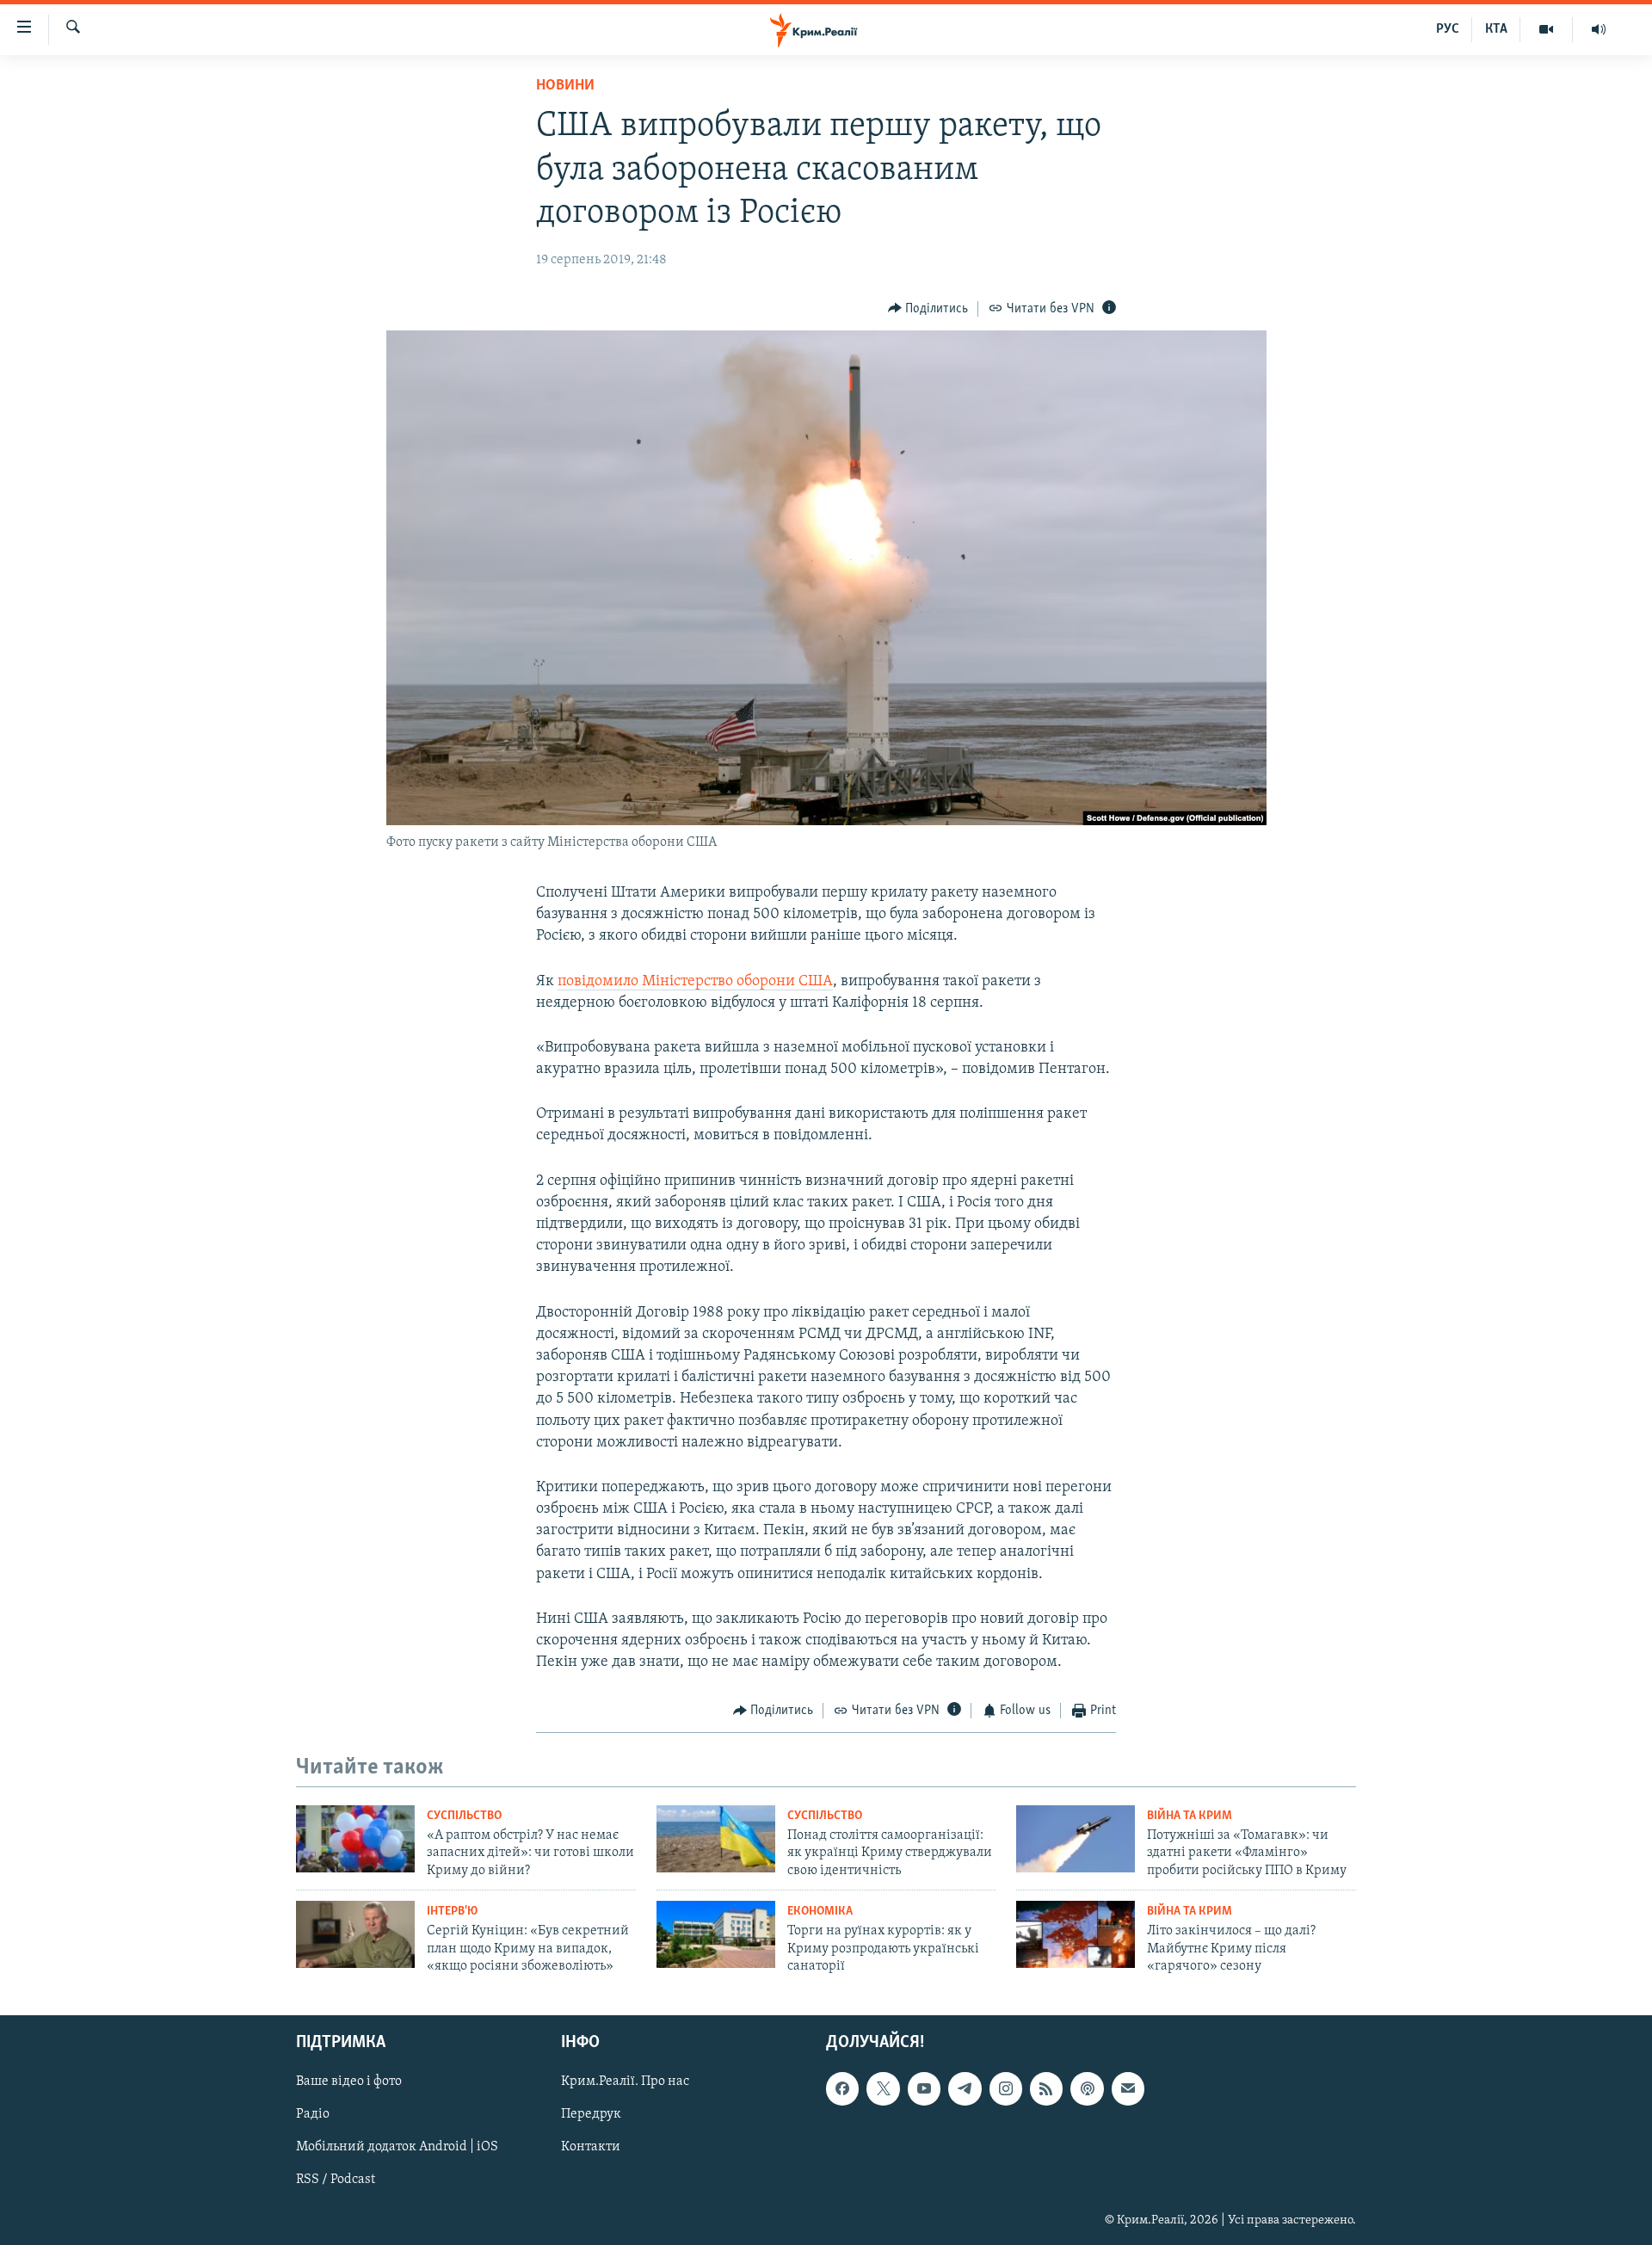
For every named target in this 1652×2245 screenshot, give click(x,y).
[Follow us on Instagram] (1006, 2088)
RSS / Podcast (336, 2180)
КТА (1496, 29)
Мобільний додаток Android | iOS (397, 2147)
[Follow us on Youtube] (924, 2088)
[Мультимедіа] (1547, 29)
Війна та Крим (1190, 1816)
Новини (565, 86)
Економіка (820, 1912)
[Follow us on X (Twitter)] (883, 2088)
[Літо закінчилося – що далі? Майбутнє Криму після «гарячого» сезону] (1076, 1934)
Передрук (591, 2114)
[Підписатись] (1128, 2088)
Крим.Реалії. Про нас (625, 2082)
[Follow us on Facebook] (842, 2088)
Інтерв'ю (452, 1912)
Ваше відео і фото (349, 2082)
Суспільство (464, 1816)
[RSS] (1046, 2088)
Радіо (313, 2114)
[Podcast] (1087, 2088)
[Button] (928, 309)
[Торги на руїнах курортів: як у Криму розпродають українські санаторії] (716, 1934)
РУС (1448, 29)
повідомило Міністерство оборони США (695, 982)
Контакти (591, 2147)
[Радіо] (1599, 29)
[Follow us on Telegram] (965, 2088)
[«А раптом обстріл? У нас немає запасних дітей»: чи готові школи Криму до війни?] (355, 1839)
